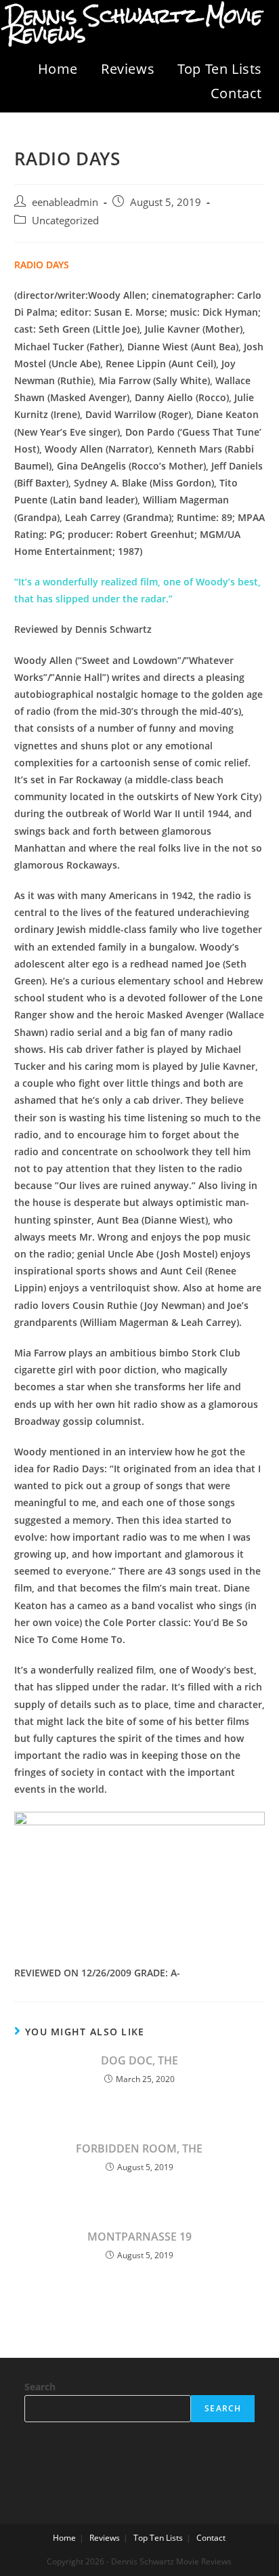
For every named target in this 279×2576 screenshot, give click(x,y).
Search (40, 2387)
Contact (236, 93)
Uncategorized (65, 221)
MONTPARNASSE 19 (139, 2237)
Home (58, 69)
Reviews (128, 69)
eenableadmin (65, 202)
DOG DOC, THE (139, 2060)
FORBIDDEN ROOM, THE (139, 2148)
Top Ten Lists (220, 69)
